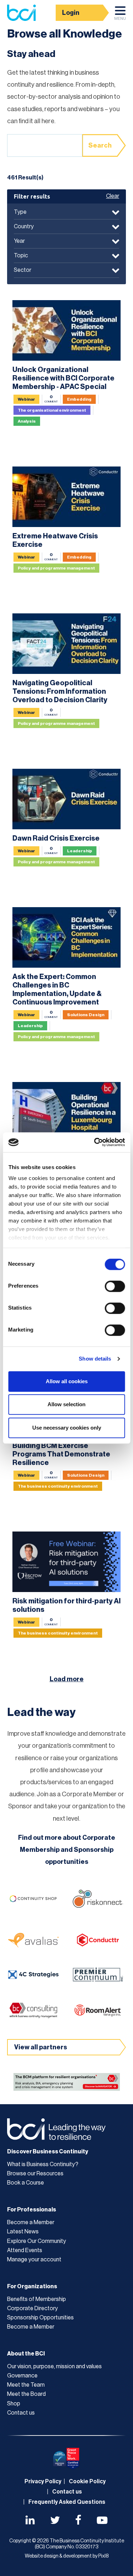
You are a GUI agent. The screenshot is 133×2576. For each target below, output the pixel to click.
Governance (22, 2376)
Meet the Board (26, 2394)
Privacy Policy (43, 2481)
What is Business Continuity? (43, 2164)
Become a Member (31, 2222)
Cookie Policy (87, 2481)
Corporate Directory (32, 2308)
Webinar (26, 399)
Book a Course (26, 2183)
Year (19, 241)
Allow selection (66, 1404)
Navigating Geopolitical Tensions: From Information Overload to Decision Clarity (60, 692)
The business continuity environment (58, 1486)
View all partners (41, 2047)
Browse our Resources (35, 2174)
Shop (14, 2404)
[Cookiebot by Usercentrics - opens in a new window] (95, 1142)
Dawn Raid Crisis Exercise (56, 838)
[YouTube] (102, 2521)
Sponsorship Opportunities (40, 2318)
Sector (23, 270)
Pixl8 (103, 2556)
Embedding (79, 399)
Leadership (80, 851)
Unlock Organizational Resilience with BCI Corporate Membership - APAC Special (63, 378)
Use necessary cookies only (67, 1428)
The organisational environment (52, 410)
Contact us (21, 2413)
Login (71, 13)
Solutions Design (86, 1015)
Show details (95, 1359)
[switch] (115, 1286)
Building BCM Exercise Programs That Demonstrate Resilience (61, 1454)
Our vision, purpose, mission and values (54, 2366)
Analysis (27, 421)
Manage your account (34, 2260)
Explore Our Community (37, 2241)
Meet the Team (26, 2385)
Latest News (23, 2232)
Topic (21, 256)
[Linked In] (30, 2521)
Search (100, 145)
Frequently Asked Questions (67, 2502)
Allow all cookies (67, 1381)
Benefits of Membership (37, 2299)
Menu (120, 19)
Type (20, 212)
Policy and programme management (56, 568)
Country (24, 227)
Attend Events (25, 2250)
